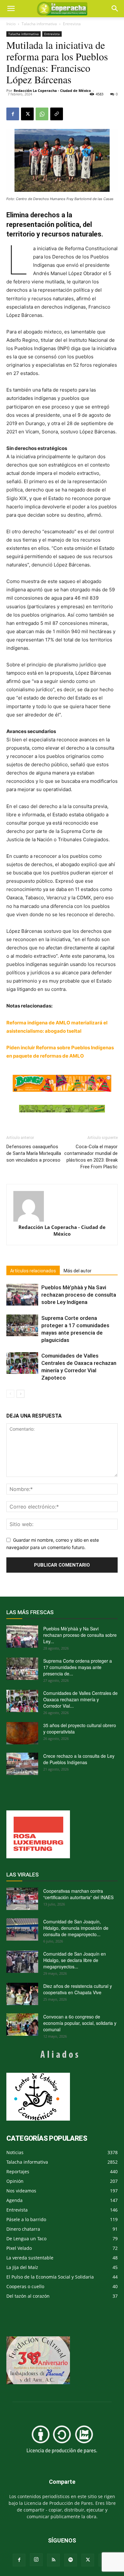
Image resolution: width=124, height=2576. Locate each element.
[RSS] (53, 2560)
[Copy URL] (57, 114)
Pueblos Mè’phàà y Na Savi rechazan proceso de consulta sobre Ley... (80, 1635)
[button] (115, 9)
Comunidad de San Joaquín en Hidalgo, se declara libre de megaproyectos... (75, 1960)
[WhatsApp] (42, 114)
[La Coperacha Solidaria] (62, 1109)
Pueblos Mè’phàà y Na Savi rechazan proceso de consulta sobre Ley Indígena (79, 1295)
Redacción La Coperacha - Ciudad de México (52, 90)
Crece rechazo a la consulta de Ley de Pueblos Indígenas (79, 1759)
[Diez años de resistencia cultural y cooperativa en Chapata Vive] (22, 1994)
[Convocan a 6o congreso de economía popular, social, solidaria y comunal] (22, 2025)
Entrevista (72, 24)
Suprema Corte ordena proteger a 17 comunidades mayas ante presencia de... (78, 1667)
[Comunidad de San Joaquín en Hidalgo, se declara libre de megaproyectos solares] (22, 1962)
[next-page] (21, 1394)
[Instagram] (36, 2560)
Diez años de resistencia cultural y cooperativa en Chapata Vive (78, 1989)
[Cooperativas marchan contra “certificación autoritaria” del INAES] (22, 1899)
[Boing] (62, 1083)
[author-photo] (62, 1206)
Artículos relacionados (33, 1271)
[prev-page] (10, 1394)
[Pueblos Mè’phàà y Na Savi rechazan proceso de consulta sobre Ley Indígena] (22, 1295)
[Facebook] (13, 114)
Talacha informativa (39, 24)
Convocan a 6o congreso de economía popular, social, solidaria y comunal (80, 2023)
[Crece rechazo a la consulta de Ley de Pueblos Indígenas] (22, 1764)
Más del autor (78, 1271)
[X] (27, 114)
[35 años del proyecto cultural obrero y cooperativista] (22, 1733)
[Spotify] (71, 2560)
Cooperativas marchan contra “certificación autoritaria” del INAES (78, 1894)
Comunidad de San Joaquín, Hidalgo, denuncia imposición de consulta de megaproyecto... (76, 1928)
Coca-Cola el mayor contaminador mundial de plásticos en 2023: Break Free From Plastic (91, 1157)
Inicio (11, 24)
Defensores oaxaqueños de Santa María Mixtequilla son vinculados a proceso (34, 1153)
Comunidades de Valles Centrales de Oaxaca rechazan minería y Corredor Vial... (80, 1699)
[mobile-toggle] (11, 9)
